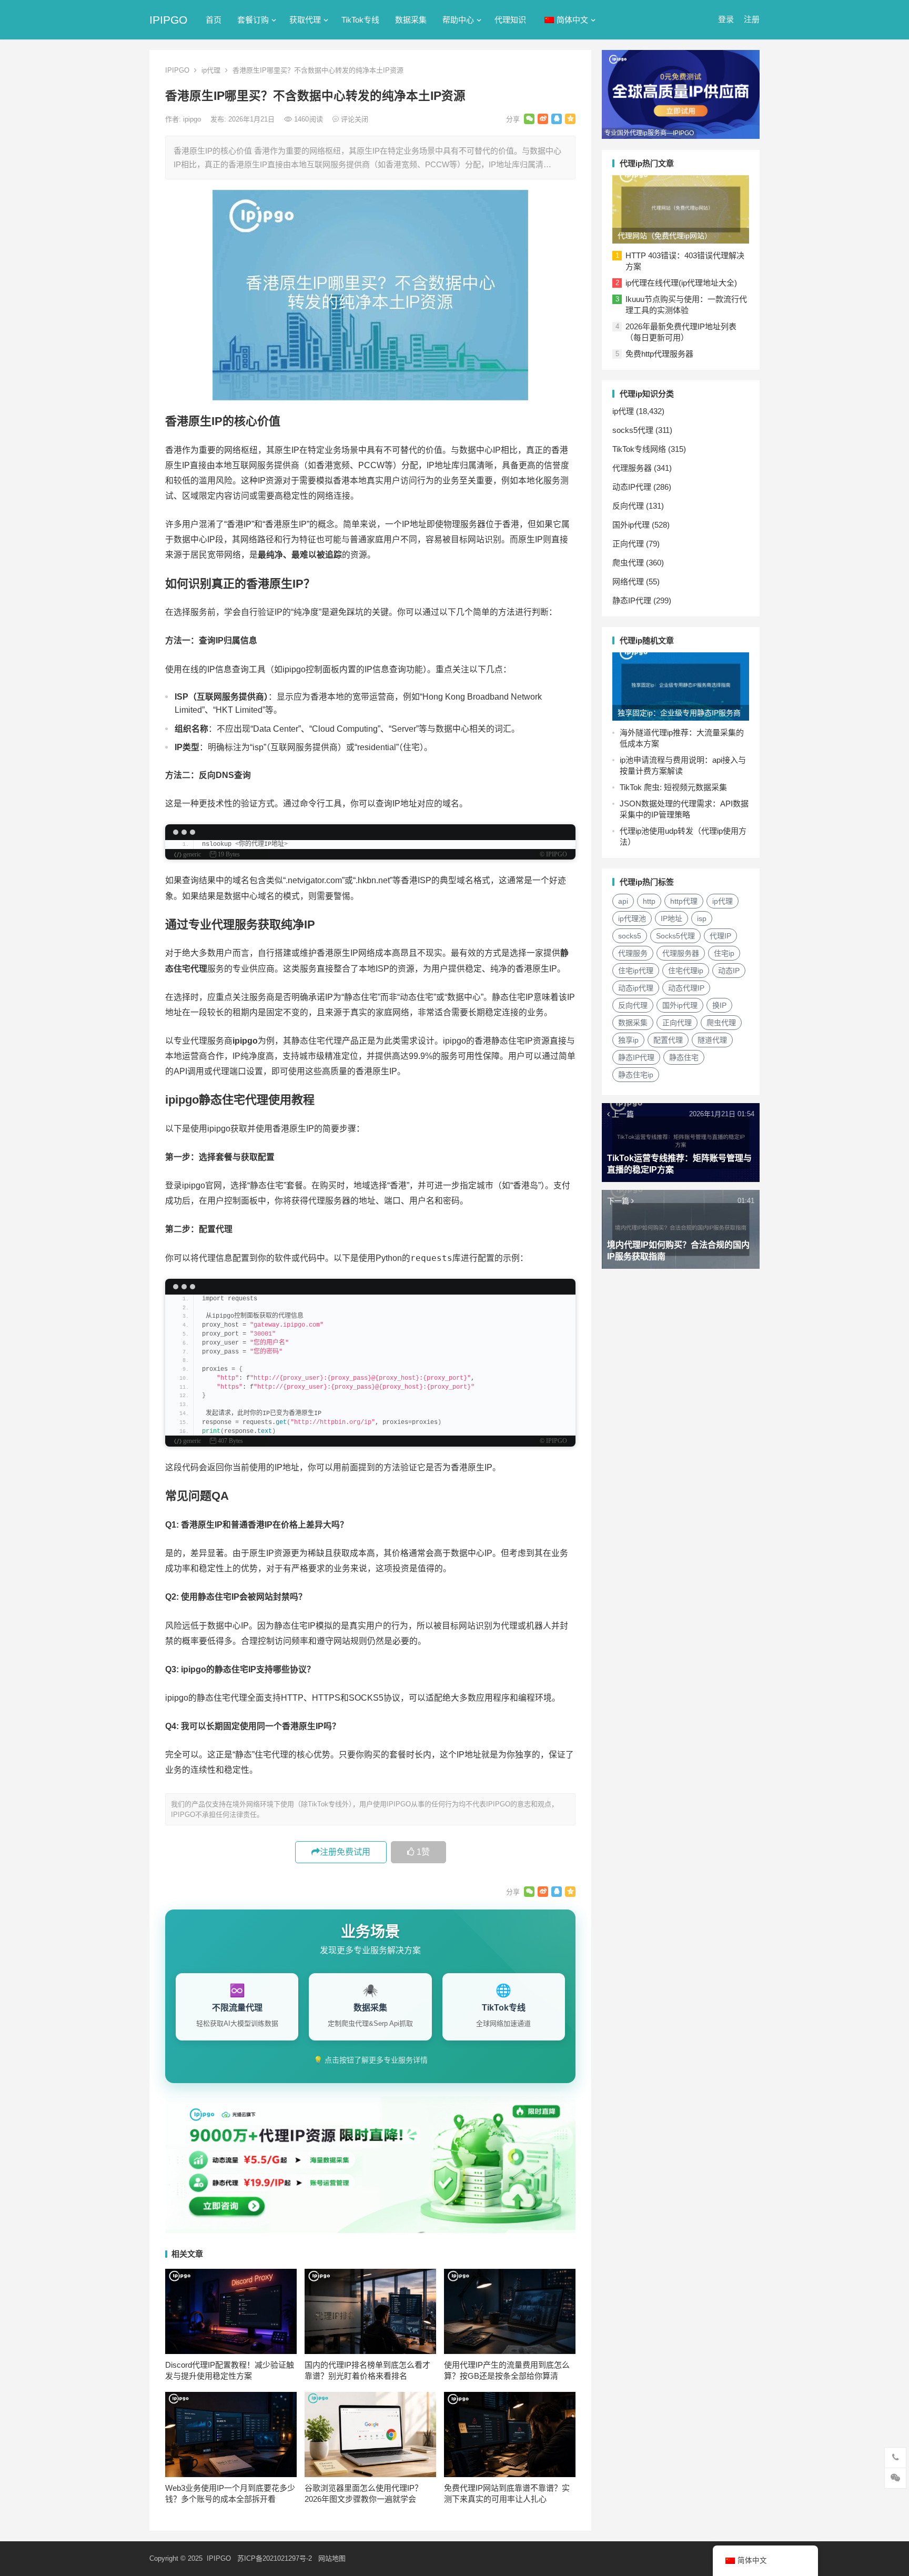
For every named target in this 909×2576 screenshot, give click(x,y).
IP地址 (671, 918)
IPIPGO (168, 20)
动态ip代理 (636, 988)
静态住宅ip (636, 1075)
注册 (752, 19)
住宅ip (724, 953)
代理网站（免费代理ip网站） (665, 236)
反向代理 (628, 506)
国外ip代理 (631, 525)
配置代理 (668, 1040)
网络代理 (628, 582)
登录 (726, 19)
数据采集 (411, 20)
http (649, 901)
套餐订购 (253, 20)
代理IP (720, 936)
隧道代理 (712, 1040)
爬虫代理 (628, 563)
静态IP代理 (632, 600)
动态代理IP (686, 988)
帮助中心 (458, 20)
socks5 (630, 936)
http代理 (684, 901)
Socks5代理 (675, 936)
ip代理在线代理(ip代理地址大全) (681, 283)
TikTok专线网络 (639, 449)
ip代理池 (632, 918)
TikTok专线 (360, 20)
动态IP (729, 971)
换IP (719, 1005)
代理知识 (510, 20)
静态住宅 (684, 1057)
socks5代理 (633, 430)
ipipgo (193, 119)
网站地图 (332, 2558)
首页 (214, 20)
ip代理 (211, 70)
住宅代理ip (686, 971)
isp (702, 918)
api (623, 901)
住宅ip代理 (636, 971)
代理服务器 (632, 468)
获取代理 (305, 20)
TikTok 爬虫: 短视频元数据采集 (673, 787)
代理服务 (633, 953)
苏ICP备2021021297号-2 (275, 2558)
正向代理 (628, 544)
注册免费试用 (345, 1852)
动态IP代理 (632, 487)
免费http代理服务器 (659, 354)
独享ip (628, 1040)
